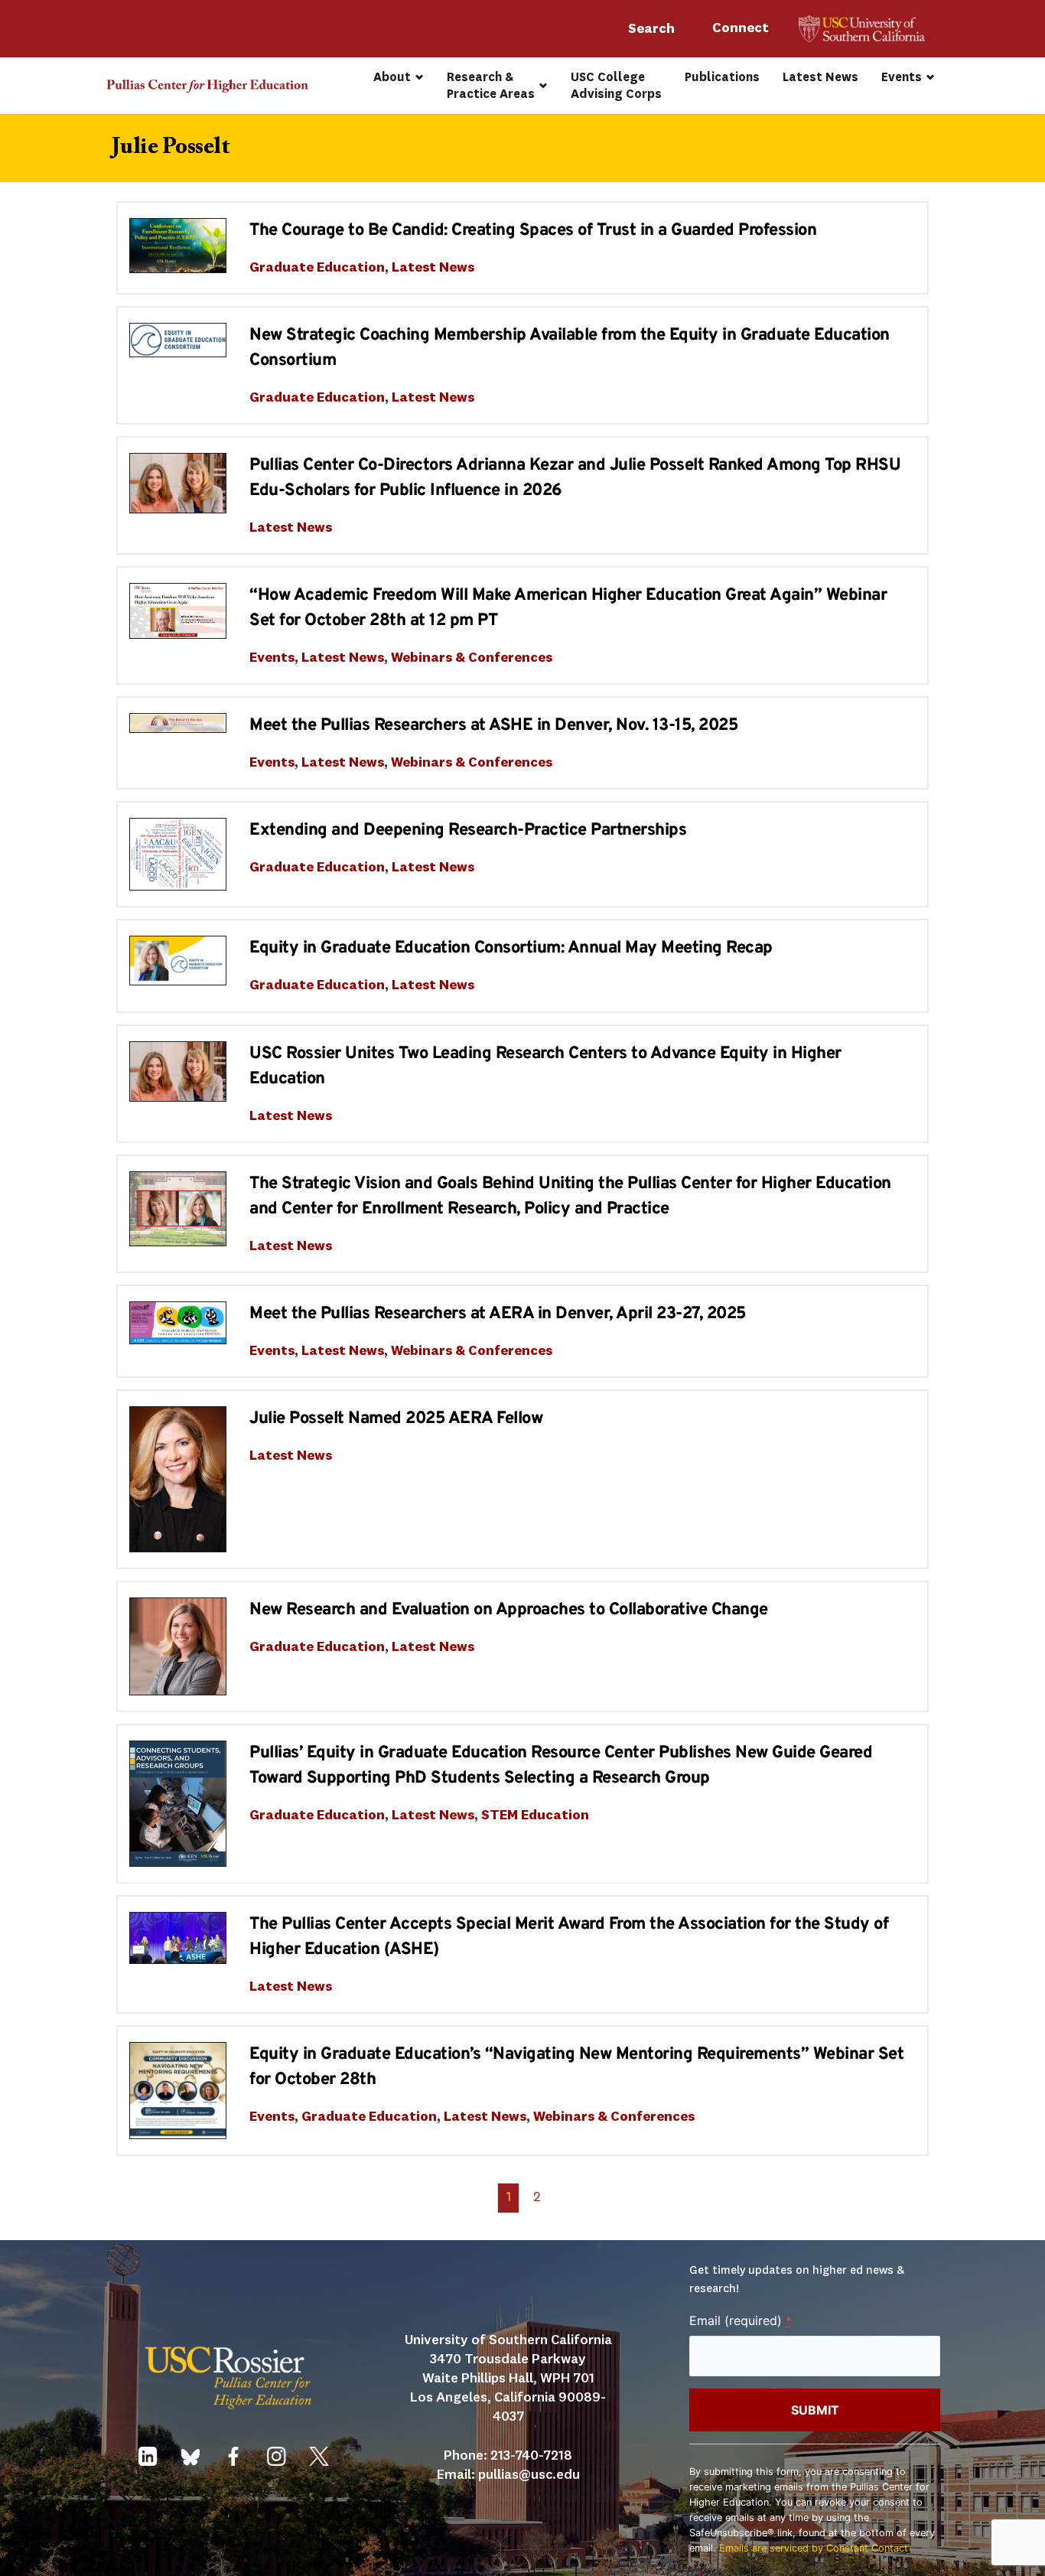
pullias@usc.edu (529, 2475)
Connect (742, 28)
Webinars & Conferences (472, 658)
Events (272, 658)
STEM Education (535, 1816)
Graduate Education (317, 268)
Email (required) (740, 2320)
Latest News (433, 268)
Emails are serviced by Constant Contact (814, 2548)
